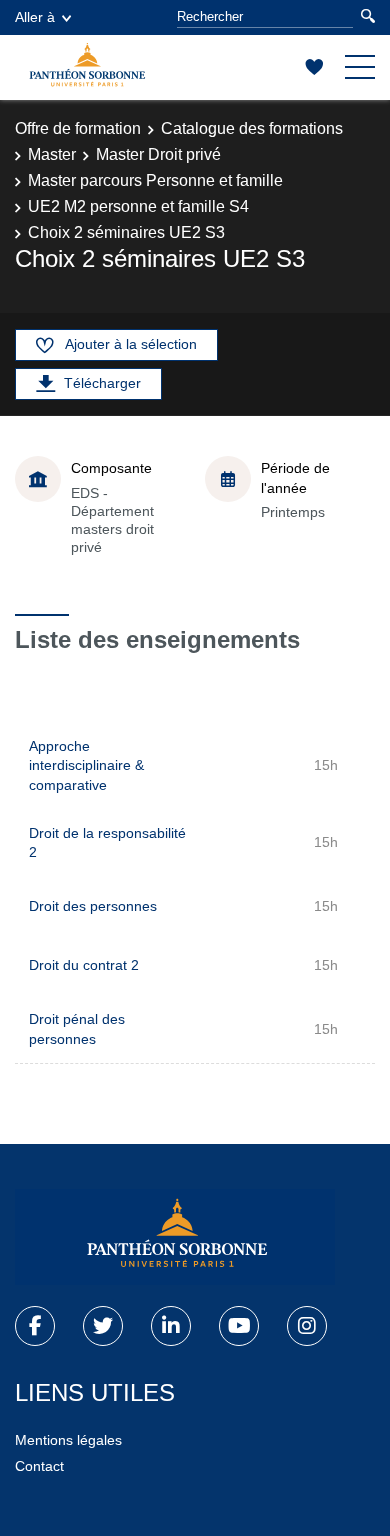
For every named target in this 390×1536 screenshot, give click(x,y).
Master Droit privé (158, 154)
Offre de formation (78, 128)
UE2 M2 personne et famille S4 (138, 206)
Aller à (35, 17)
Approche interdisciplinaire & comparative (86, 765)
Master (52, 154)
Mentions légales (68, 1440)
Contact (39, 1466)
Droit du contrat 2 (84, 965)
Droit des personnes (93, 906)
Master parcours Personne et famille (155, 180)
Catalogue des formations (252, 128)
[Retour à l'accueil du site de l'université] (175, 1237)
